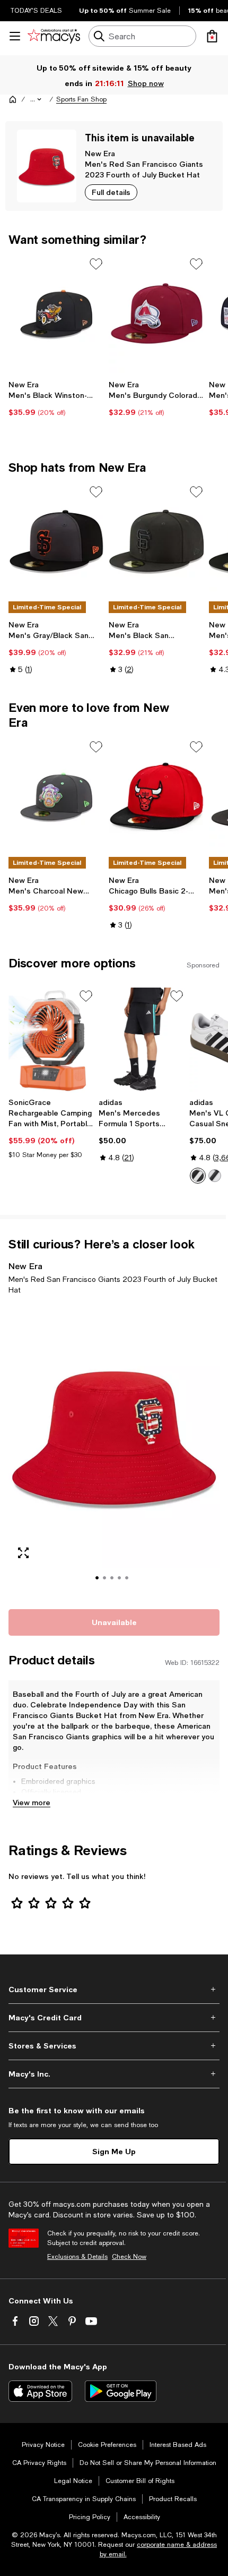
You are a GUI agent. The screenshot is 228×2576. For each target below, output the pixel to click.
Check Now (129, 2257)
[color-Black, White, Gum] (215, 1176)
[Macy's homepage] (13, 99)
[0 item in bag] (212, 36)
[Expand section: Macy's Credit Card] (114, 2018)
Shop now (146, 83)
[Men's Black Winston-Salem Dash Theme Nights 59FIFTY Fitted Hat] (56, 314)
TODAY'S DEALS (36, 11)
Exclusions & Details (77, 2257)
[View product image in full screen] (23, 1553)
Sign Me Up (114, 2151)
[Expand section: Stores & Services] (114, 2046)
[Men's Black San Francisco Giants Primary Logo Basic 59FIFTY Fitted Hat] (157, 542)
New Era (100, 153)
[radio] (198, 1176)
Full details (111, 192)
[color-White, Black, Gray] (198, 1176)
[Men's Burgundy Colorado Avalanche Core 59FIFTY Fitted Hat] (157, 314)
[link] (56, 398)
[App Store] (40, 2391)
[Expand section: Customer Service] (114, 1990)
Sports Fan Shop (81, 99)
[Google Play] (121, 2391)
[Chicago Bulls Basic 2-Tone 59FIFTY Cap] (157, 797)
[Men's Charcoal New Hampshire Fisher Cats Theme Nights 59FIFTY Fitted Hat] (56, 797)
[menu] (15, 36)
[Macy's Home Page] (54, 36)
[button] (37, 99)
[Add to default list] (96, 264)
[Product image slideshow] (114, 1450)
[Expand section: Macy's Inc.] (114, 2074)
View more (32, 1802)
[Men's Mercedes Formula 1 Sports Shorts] (142, 1040)
